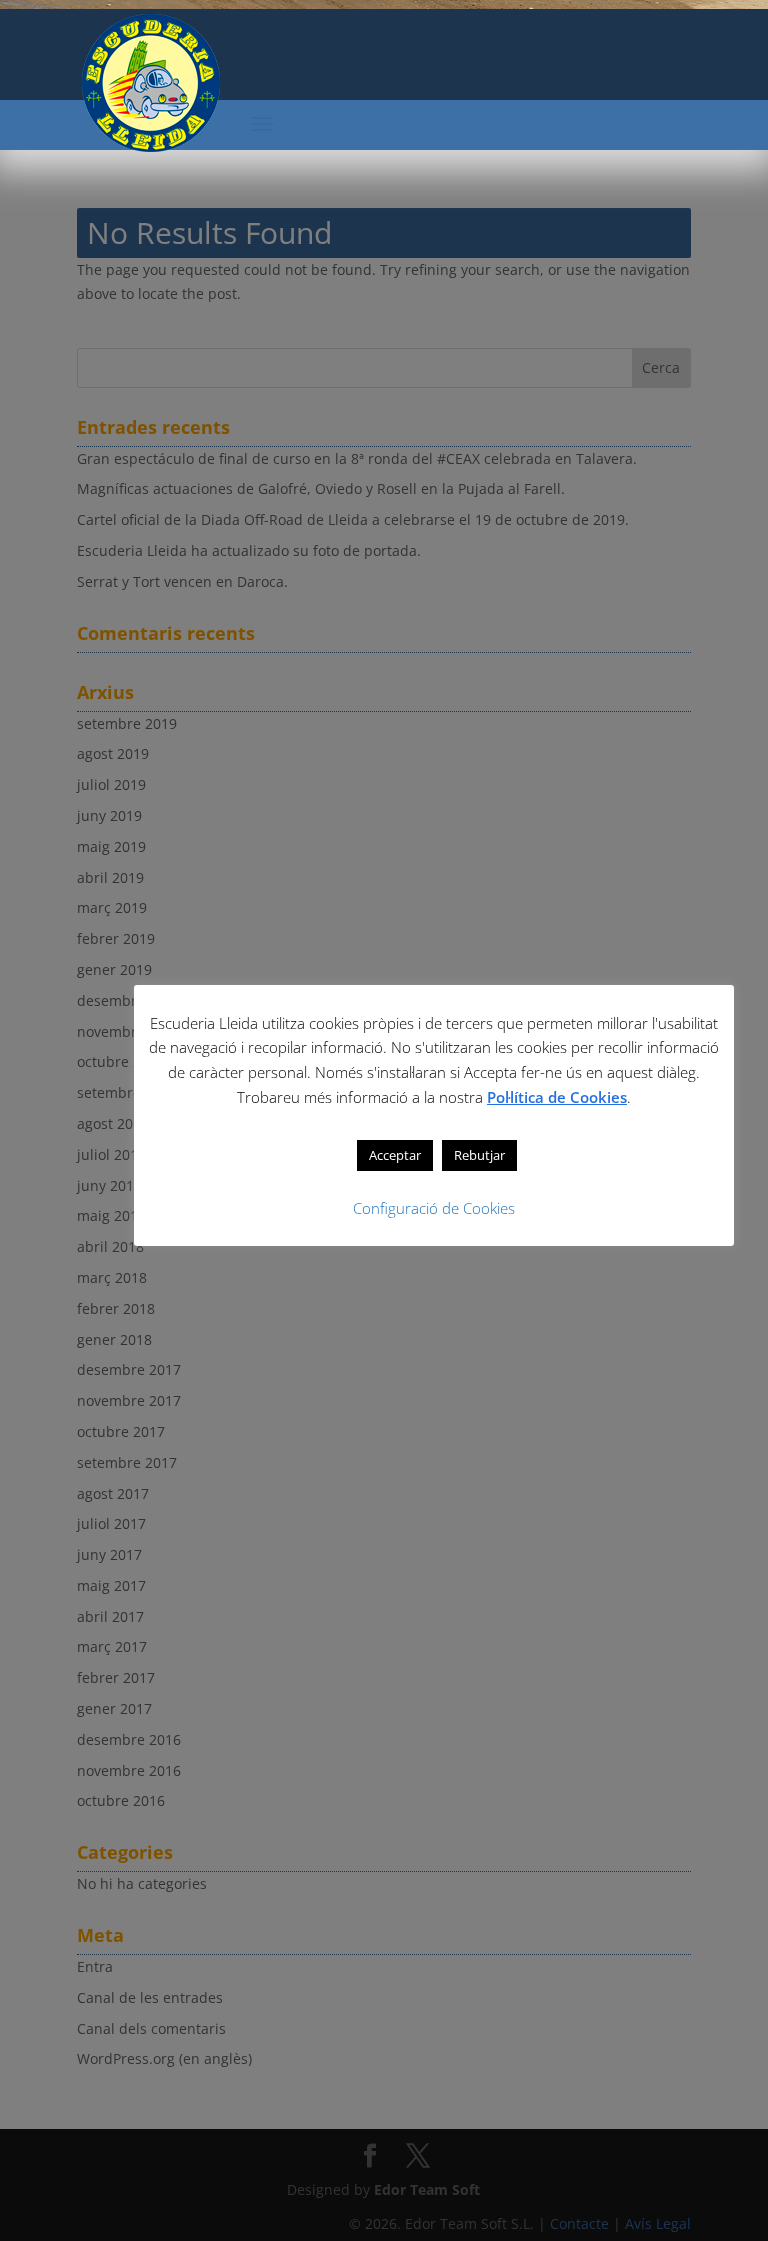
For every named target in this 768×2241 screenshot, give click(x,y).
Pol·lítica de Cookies (557, 1097)
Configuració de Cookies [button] (434, 1208)
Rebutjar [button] (479, 1155)
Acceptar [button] (395, 1155)
